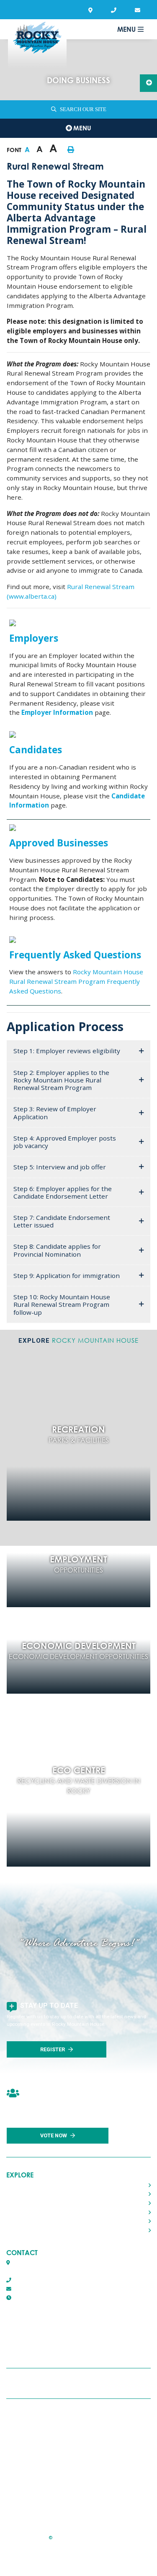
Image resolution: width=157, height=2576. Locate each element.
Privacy (39, 2438)
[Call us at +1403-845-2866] (115, 10)
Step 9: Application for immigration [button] (67, 1275)
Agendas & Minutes (56, 2482)
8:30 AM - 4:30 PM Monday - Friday (70, 2298)
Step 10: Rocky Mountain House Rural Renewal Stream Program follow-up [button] (62, 1304)
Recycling (43, 2416)
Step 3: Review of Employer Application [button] (55, 1113)
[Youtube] (98, 2383)
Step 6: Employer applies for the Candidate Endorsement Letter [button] (63, 1192)
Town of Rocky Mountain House (37, 44)
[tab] (78, 1051)
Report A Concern (55, 2460)
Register (53, 2049)
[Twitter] (77, 2383)
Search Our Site (83, 109)
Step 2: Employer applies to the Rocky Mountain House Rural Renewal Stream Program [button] (61, 1080)
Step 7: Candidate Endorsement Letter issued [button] (62, 1221)
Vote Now (54, 2135)
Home (15, 2185)
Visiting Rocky (25, 2203)
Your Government (31, 2222)
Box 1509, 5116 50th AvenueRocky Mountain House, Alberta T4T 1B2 (52, 2267)
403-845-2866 (29, 2280)
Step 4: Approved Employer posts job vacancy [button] (65, 1142)
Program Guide (51, 2504)
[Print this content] (71, 150)
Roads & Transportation (39, 2212)
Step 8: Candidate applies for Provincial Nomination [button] (57, 1250)
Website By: (56, 2558)
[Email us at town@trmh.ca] (139, 10)
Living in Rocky (26, 2194)
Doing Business (27, 2230)
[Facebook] (58, 2383)
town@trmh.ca (30, 2289)
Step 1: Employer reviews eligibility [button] (67, 1051)
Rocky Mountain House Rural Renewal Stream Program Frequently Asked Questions (76, 981)
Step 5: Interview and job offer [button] (60, 1167)
